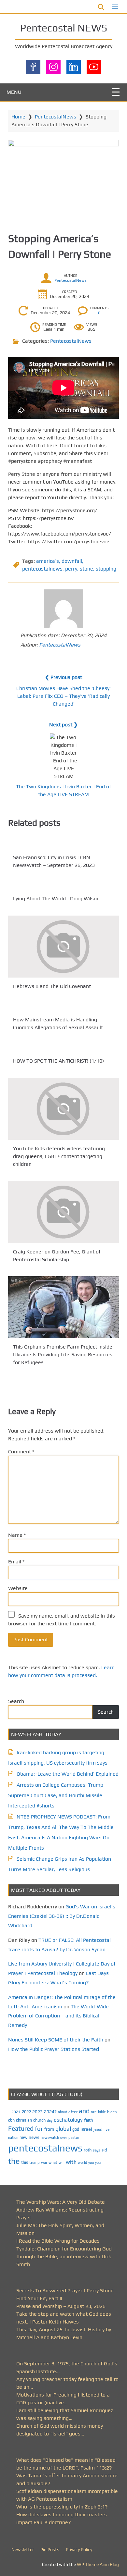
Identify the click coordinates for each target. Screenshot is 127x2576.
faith (89, 2120)
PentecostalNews (56, 117)
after (73, 2112)
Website (18, 1588)
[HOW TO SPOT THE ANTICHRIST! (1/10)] (63, 1048)
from (49, 2129)
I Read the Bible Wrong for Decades (58, 2241)
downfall (72, 561)
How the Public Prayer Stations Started (54, 2049)
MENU (14, 92)
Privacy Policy (79, 2549)
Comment (21, 1452)
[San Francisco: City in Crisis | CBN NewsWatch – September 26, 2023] (63, 845)
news (34, 2137)
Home (18, 117)
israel (86, 2129)
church (39, 2120)
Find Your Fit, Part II (39, 2298)
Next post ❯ (63, 725)
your (99, 2163)
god (76, 2129)
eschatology (68, 2120)
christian (24, 2120)
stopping (106, 569)
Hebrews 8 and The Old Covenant (52, 986)
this (25, 2162)
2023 (37, 2112)
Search (16, 1701)
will (62, 2163)
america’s (48, 561)
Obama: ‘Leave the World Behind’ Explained (68, 1774)
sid (104, 2150)
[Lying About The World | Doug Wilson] (63, 886)
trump (35, 2162)
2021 (16, 2112)
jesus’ (98, 2129)
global (63, 2129)
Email (16, 1562)
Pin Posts (50, 2549)
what (53, 2163)
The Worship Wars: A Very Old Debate (61, 2202)
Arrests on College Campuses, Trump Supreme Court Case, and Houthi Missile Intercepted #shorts (56, 1795)
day (50, 2120)
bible (102, 2112)
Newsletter (23, 2549)
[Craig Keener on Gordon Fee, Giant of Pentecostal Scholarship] (63, 1212)
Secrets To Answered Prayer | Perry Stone (65, 2291)
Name (17, 1535)
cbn (11, 2120)
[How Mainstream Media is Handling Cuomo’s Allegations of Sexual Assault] (63, 1007)
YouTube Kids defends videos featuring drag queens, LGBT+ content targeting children (59, 1156)
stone (86, 569)
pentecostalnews (42, 569)
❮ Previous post (63, 677)
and (84, 2111)
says (97, 2150)
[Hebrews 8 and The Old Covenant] (63, 947)
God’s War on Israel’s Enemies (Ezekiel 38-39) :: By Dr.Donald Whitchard (62, 1916)
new (23, 2137)
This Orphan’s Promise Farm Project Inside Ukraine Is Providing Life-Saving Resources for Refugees (63, 1355)
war (44, 2163)
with (71, 2162)
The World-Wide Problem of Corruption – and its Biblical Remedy (58, 2016)
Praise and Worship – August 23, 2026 (61, 2306)
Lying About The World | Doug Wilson (56, 899)
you (91, 2162)
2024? (50, 2112)
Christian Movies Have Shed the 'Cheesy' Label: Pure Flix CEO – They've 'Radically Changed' (63, 696)
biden (112, 2112)
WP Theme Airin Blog (98, 2564)
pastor (74, 2137)
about (63, 2112)
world (82, 2163)
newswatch (50, 2138)
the (14, 2161)
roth (88, 2150)
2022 (26, 2112)
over (64, 2138)
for (39, 2129)
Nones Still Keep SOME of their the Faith (56, 2040)
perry (71, 569)
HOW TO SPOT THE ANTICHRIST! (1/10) (58, 1061)
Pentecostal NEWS (64, 28)
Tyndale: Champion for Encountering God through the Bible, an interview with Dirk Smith (64, 2256)
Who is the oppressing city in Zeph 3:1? (62, 2507)
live (106, 2129)
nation (13, 2138)
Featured (21, 2128)
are (94, 2112)
